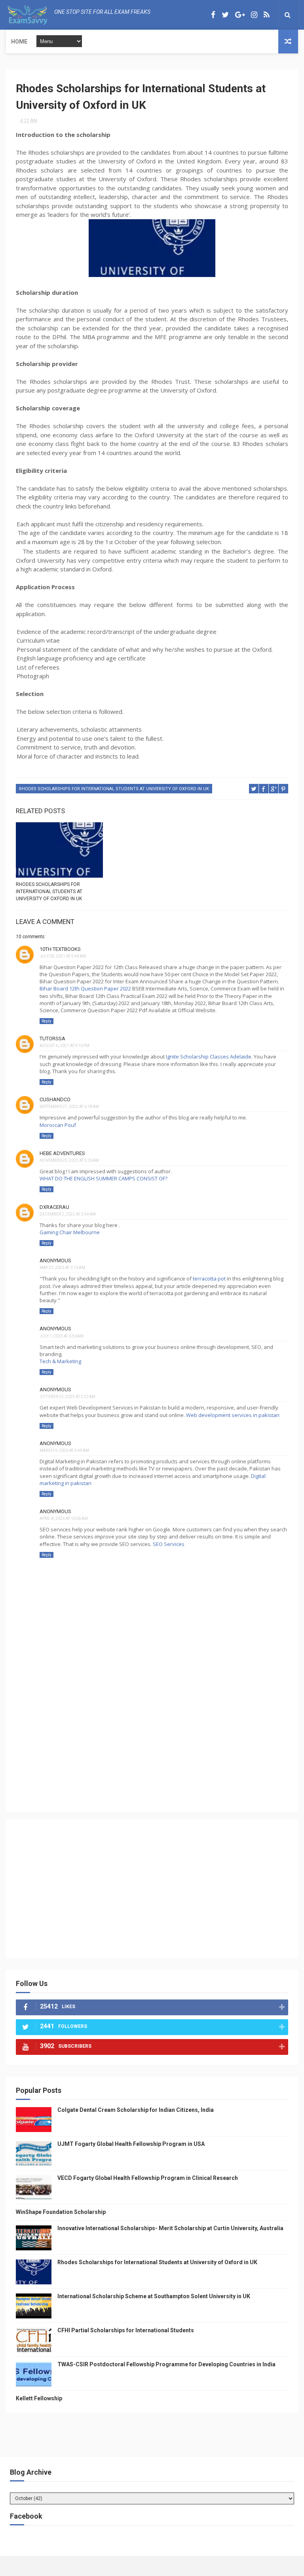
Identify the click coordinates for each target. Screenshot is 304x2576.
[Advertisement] (152, 1746)
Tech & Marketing (60, 1361)
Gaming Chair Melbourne (70, 1232)
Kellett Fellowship (39, 2398)
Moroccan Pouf (58, 1125)
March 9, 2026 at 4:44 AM (64, 1450)
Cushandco (55, 1099)
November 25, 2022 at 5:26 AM (69, 1160)
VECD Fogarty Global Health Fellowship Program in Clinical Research (148, 2178)
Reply (47, 1021)
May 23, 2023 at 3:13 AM (62, 1268)
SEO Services (169, 1544)
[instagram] (254, 15)
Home (19, 42)
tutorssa (52, 1039)
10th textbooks (60, 949)
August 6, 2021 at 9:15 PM (65, 1046)
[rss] (267, 15)
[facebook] (213, 15)
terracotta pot (209, 1279)
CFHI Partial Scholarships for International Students (126, 2330)
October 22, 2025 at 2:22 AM (67, 1397)
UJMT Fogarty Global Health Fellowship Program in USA (131, 2144)
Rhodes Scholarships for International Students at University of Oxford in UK (114, 789)
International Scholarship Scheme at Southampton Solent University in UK (154, 2296)
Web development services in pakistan (233, 1415)
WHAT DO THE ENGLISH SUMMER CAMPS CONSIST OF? (104, 1178)
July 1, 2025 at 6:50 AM (62, 1336)
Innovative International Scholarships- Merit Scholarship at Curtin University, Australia (170, 2228)
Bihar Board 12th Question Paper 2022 (85, 988)
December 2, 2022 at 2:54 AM (68, 1214)
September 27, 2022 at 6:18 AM (69, 1107)
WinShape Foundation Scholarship (61, 2212)
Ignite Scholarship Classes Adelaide (209, 1057)
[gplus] (240, 15)
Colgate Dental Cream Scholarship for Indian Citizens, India (136, 2110)
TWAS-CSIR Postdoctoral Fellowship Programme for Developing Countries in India (166, 2364)
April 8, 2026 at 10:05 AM (64, 1518)
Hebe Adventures (62, 1153)
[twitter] (225, 15)
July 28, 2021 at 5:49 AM (63, 956)
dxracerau (54, 1207)
